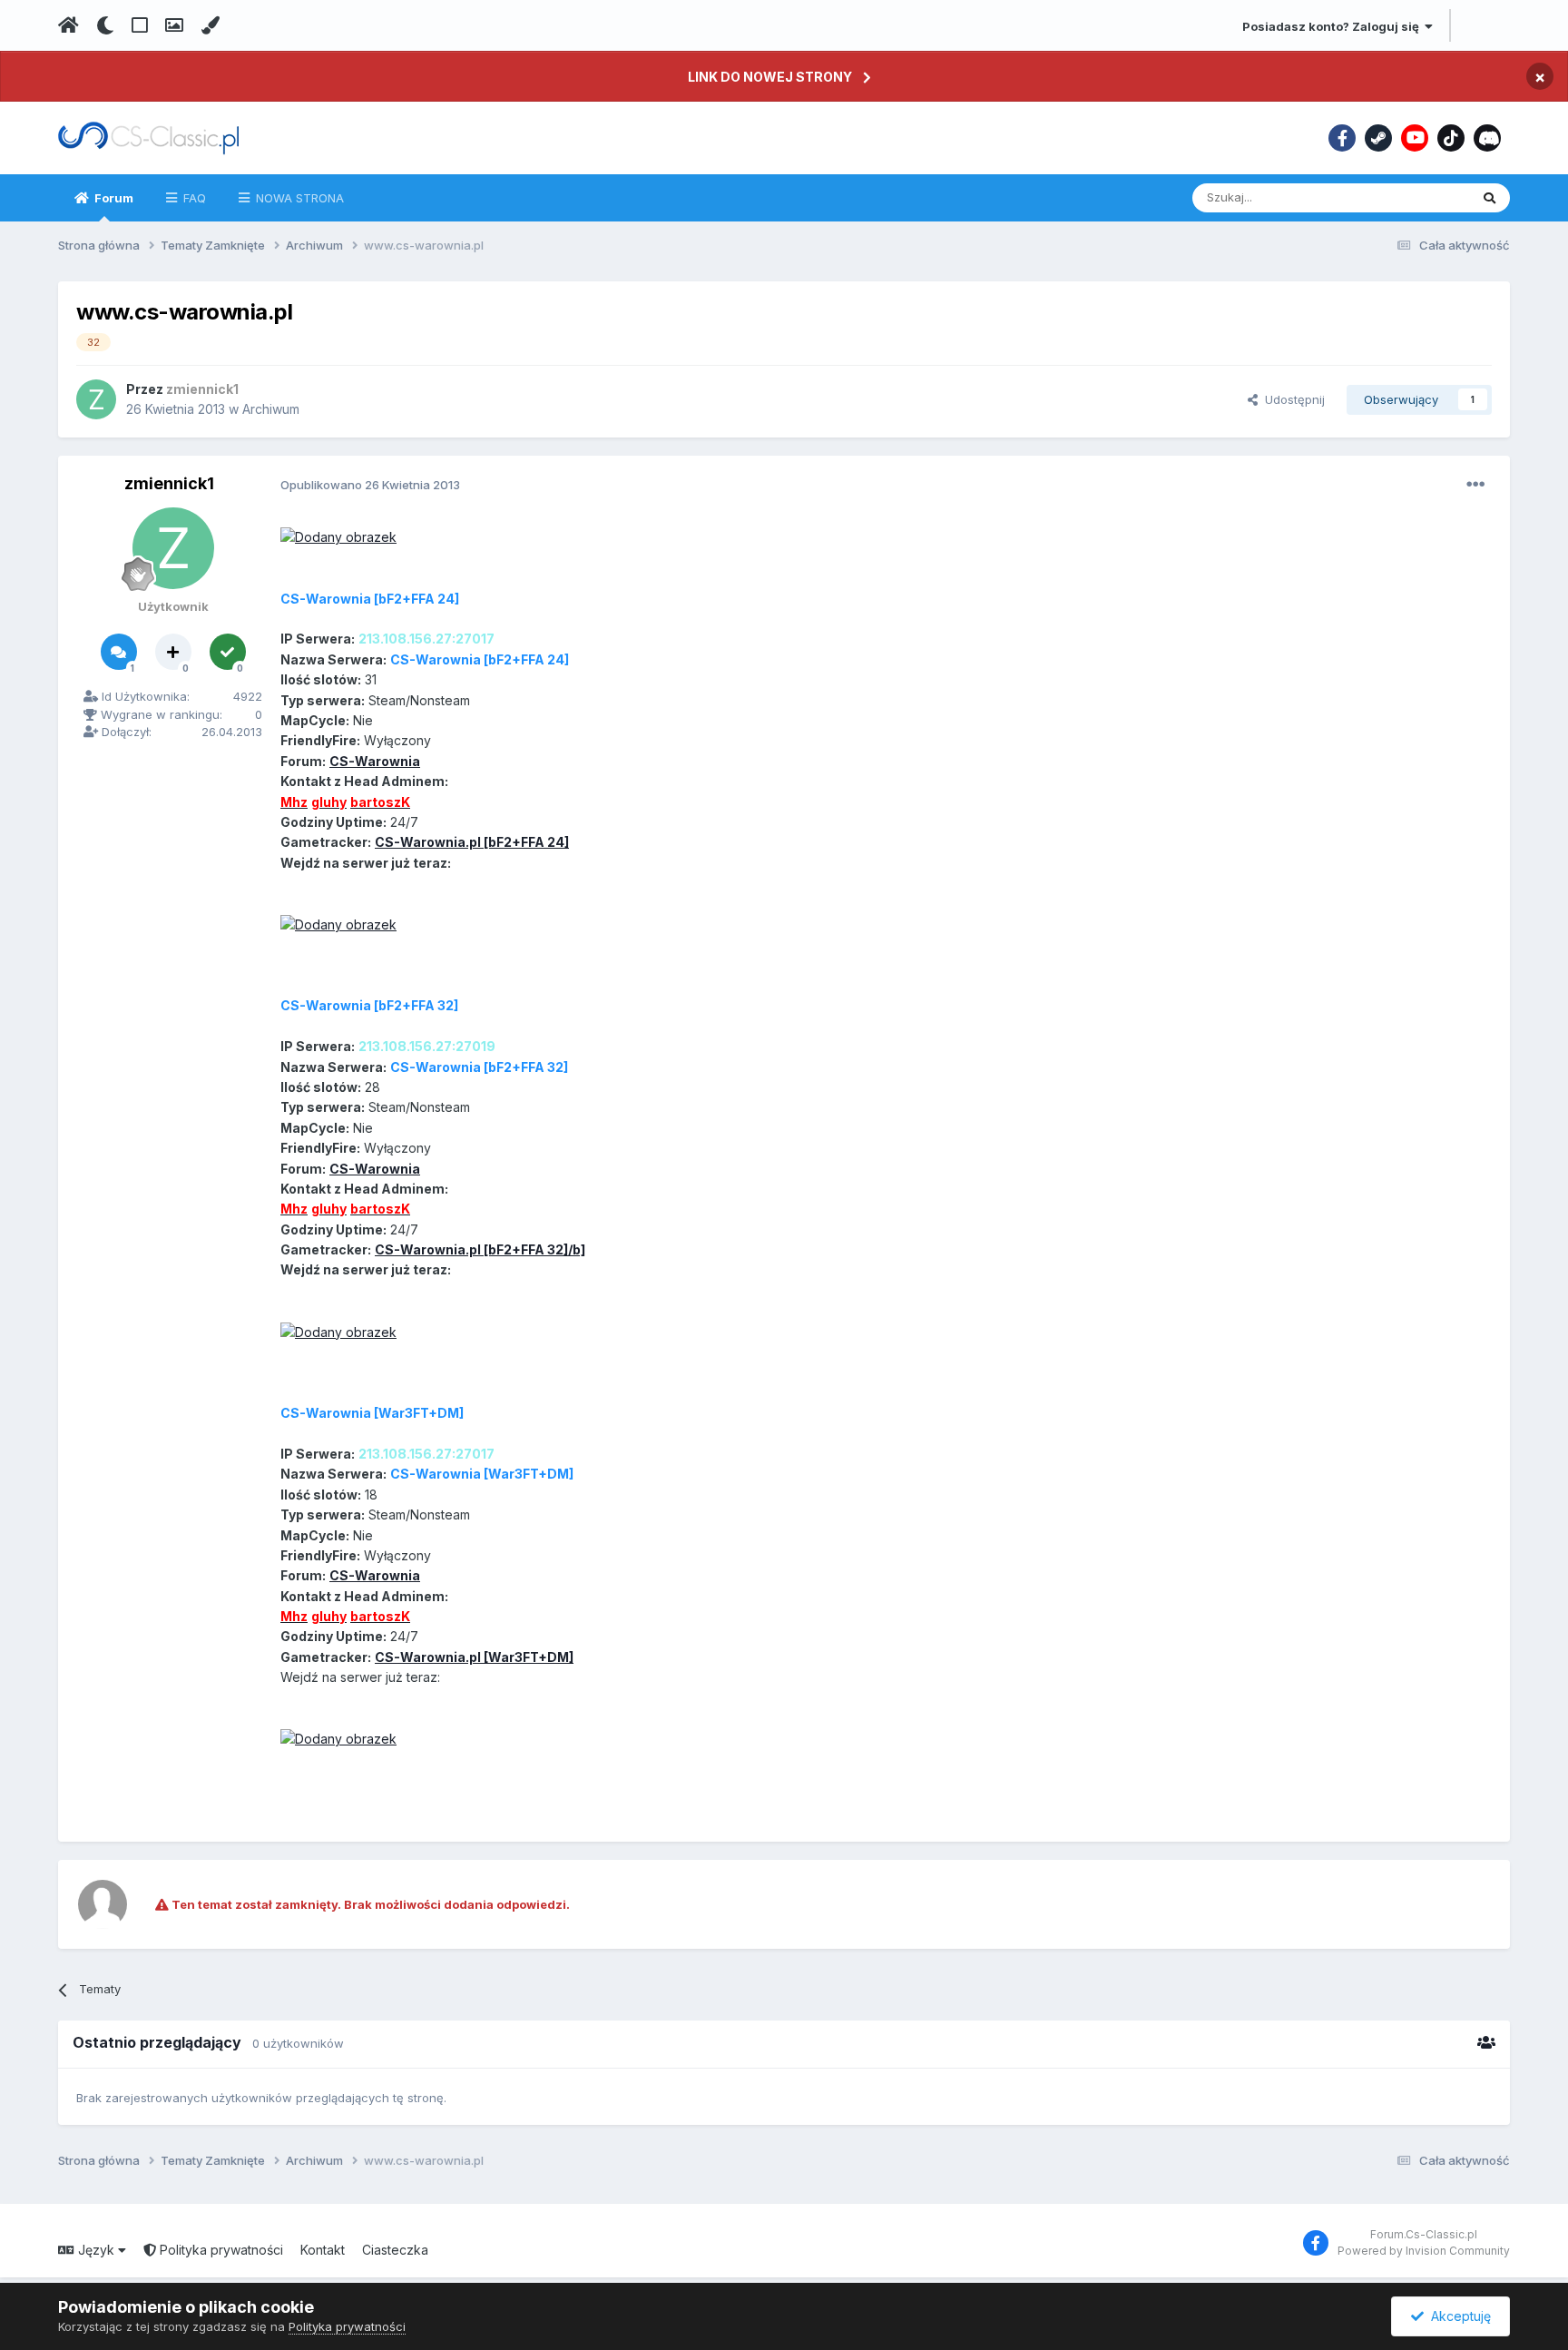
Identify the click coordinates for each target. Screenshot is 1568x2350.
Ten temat (1417, 197)
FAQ (193, 198)
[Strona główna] (69, 25)
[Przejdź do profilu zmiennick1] (96, 399)
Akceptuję (1457, 2316)
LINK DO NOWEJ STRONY (770, 77)
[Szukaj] (1490, 198)
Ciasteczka (395, 2250)
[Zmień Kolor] (210, 25)
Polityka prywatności (220, 2250)
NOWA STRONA (298, 198)
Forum (113, 198)
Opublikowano (370, 485)
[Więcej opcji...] (1475, 485)
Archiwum (271, 409)
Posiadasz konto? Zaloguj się (1333, 26)
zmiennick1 (169, 483)
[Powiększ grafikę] (338, 536)
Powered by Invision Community (1424, 2251)
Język (96, 2250)
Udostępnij (1291, 399)
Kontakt (323, 2250)
